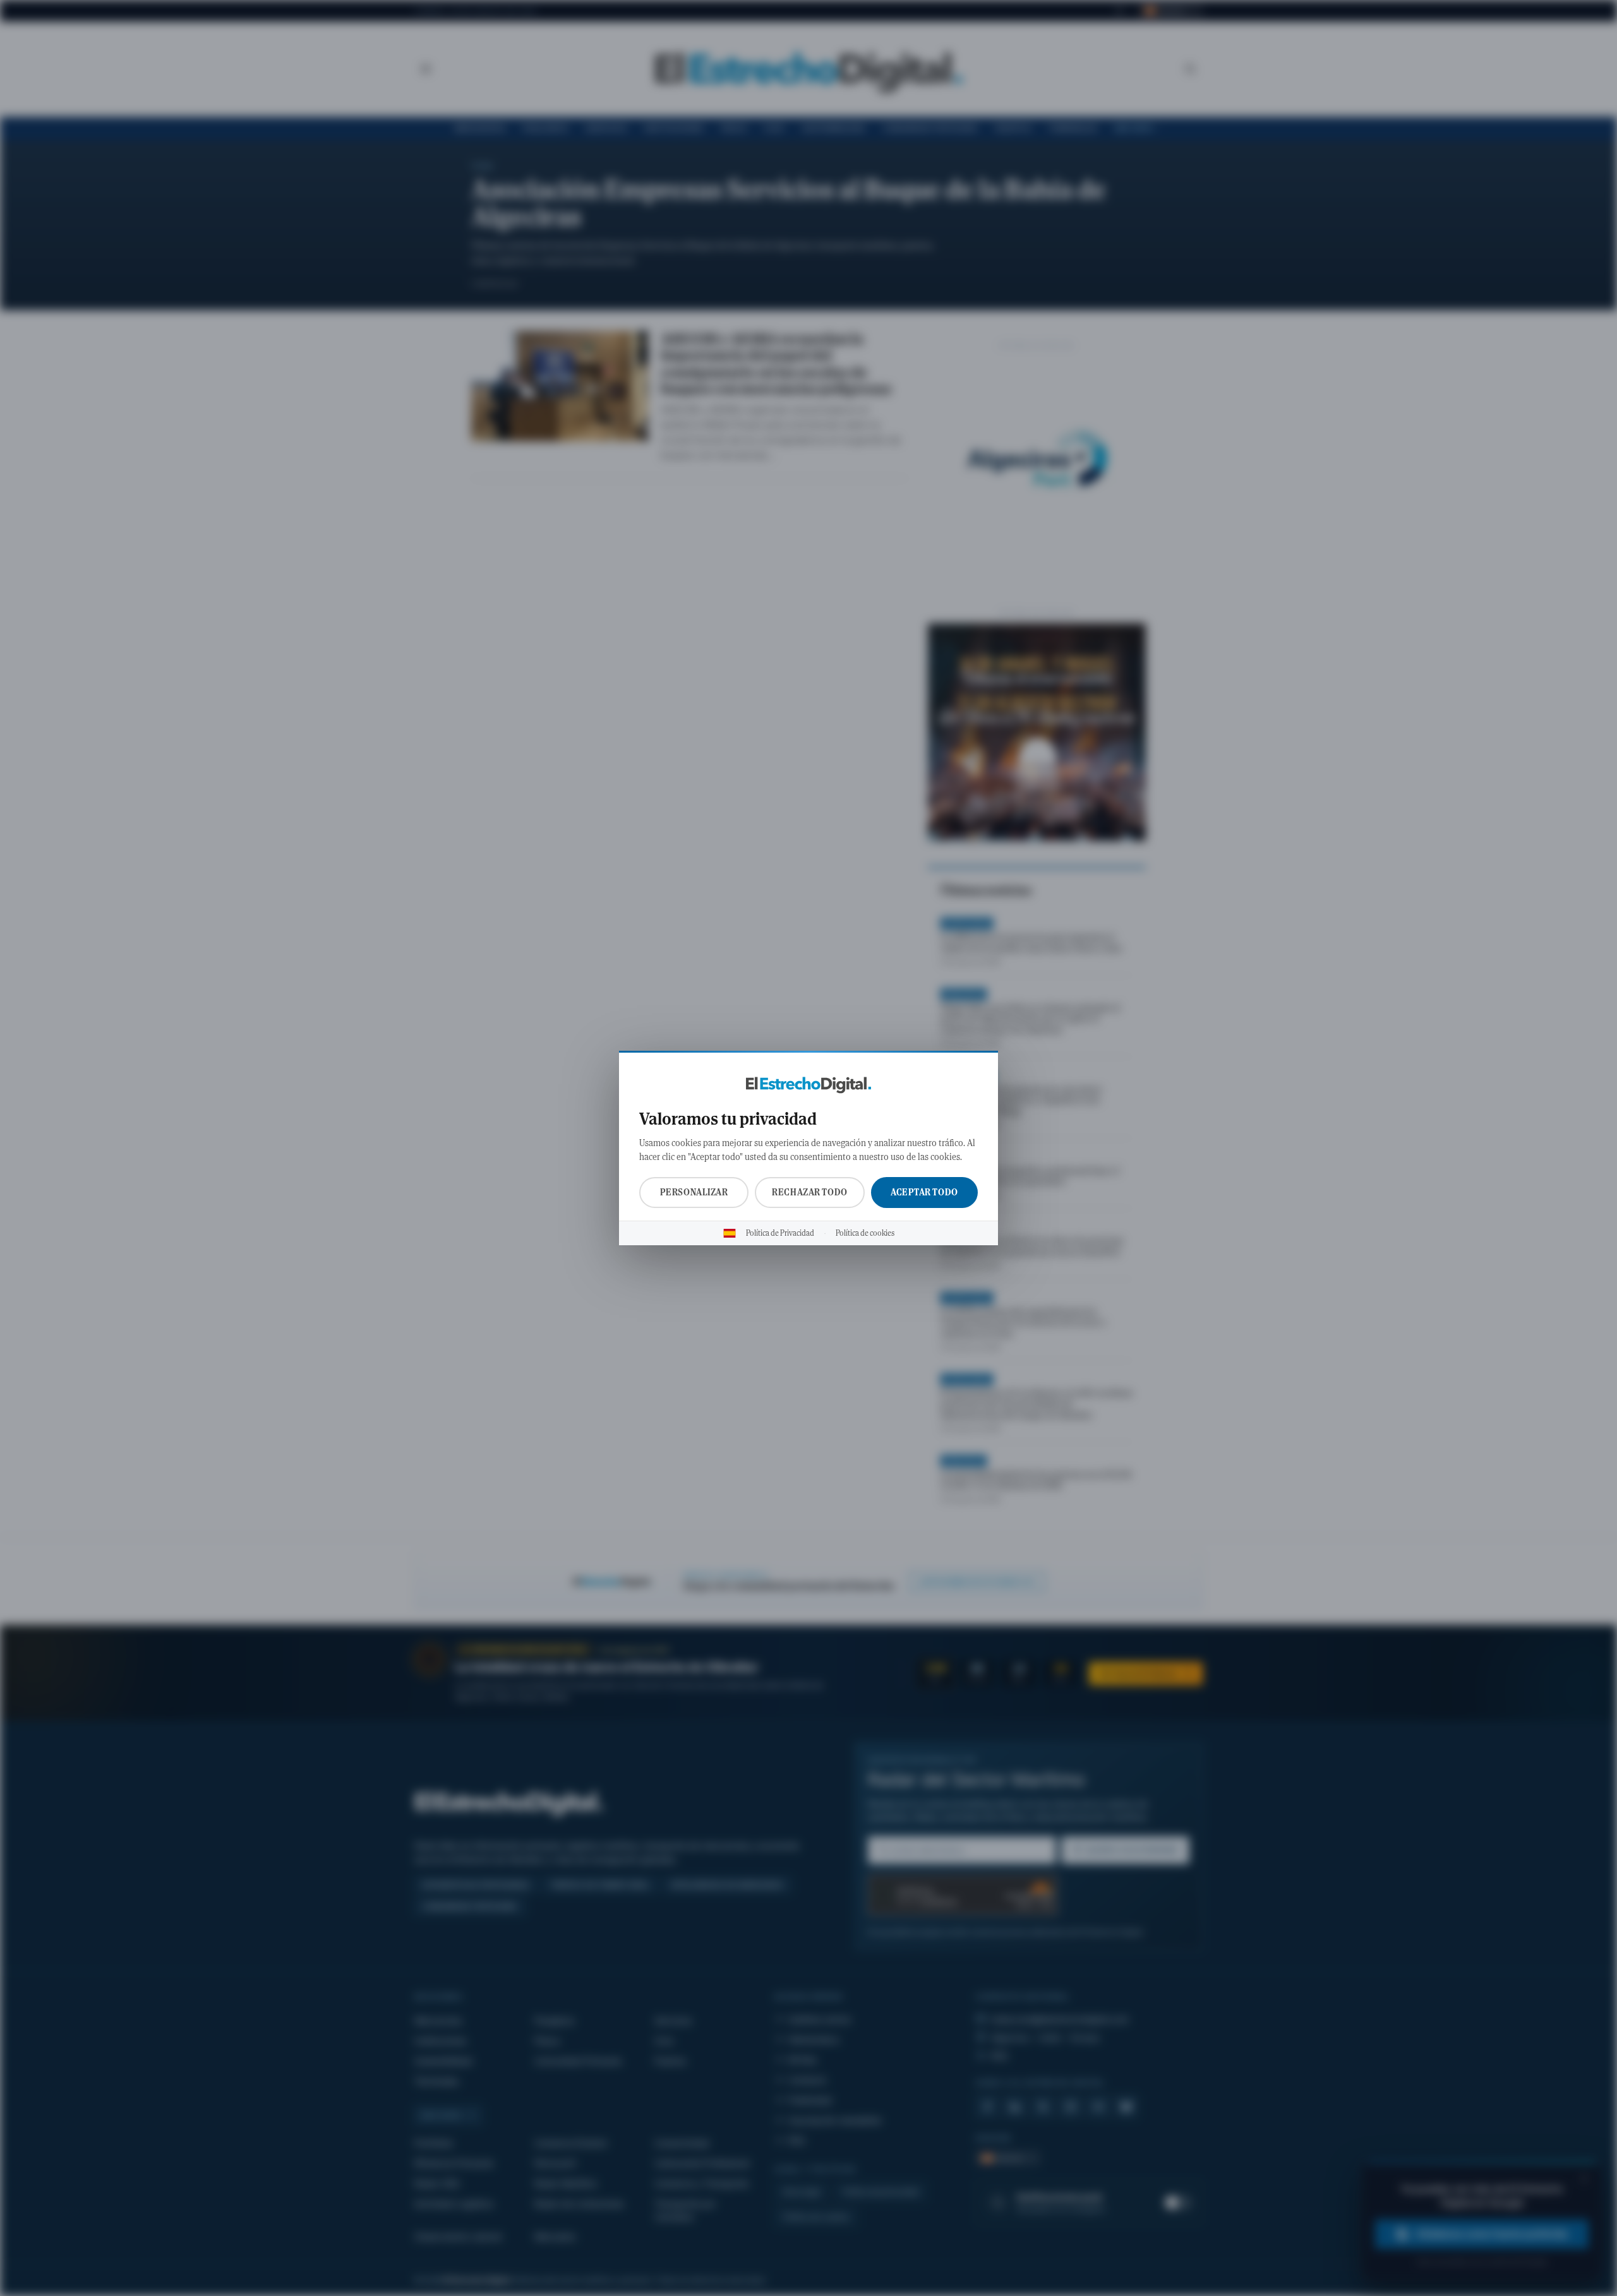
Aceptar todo (924, 1192)
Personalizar (694, 1192)
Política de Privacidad (780, 1233)
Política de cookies (865, 1233)
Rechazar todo (809, 1192)
